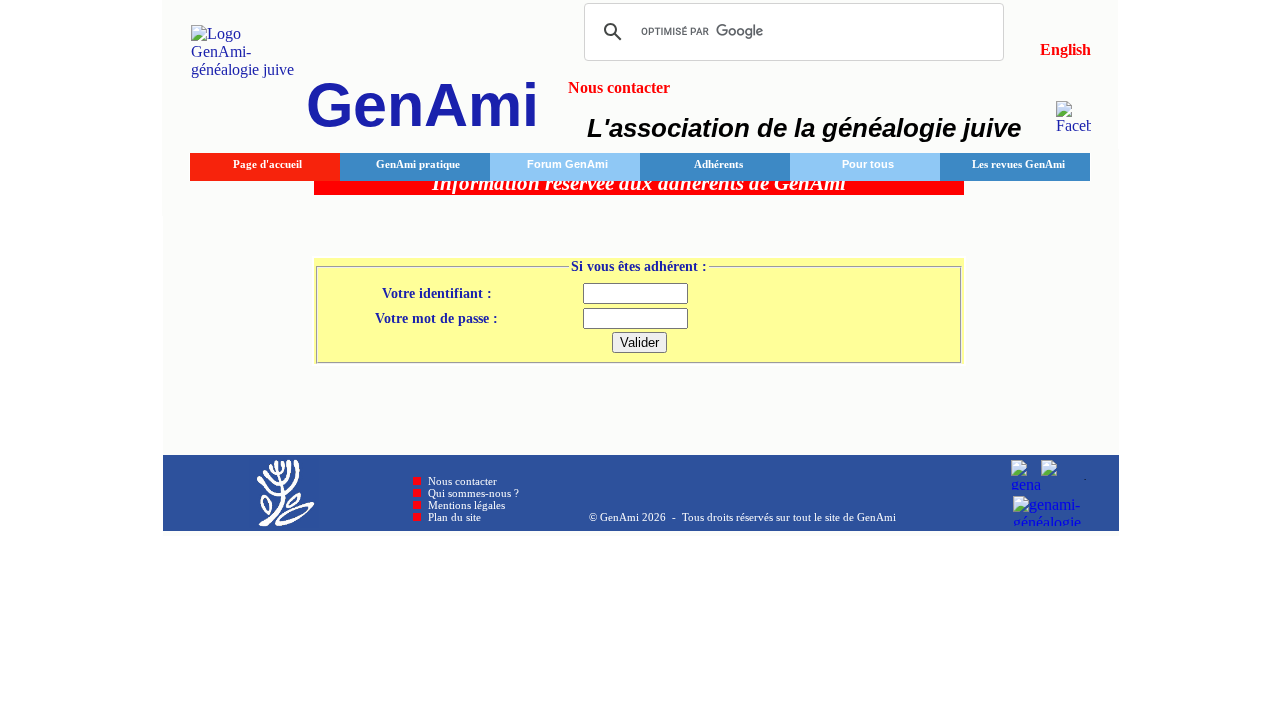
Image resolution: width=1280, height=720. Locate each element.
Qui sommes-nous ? (473, 493)
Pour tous (868, 164)
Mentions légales (466, 505)
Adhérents (718, 164)
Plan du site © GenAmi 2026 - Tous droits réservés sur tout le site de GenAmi (662, 517)
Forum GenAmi (567, 164)
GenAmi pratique (418, 164)
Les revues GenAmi (1018, 164)
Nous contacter (462, 481)
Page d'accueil (267, 164)
